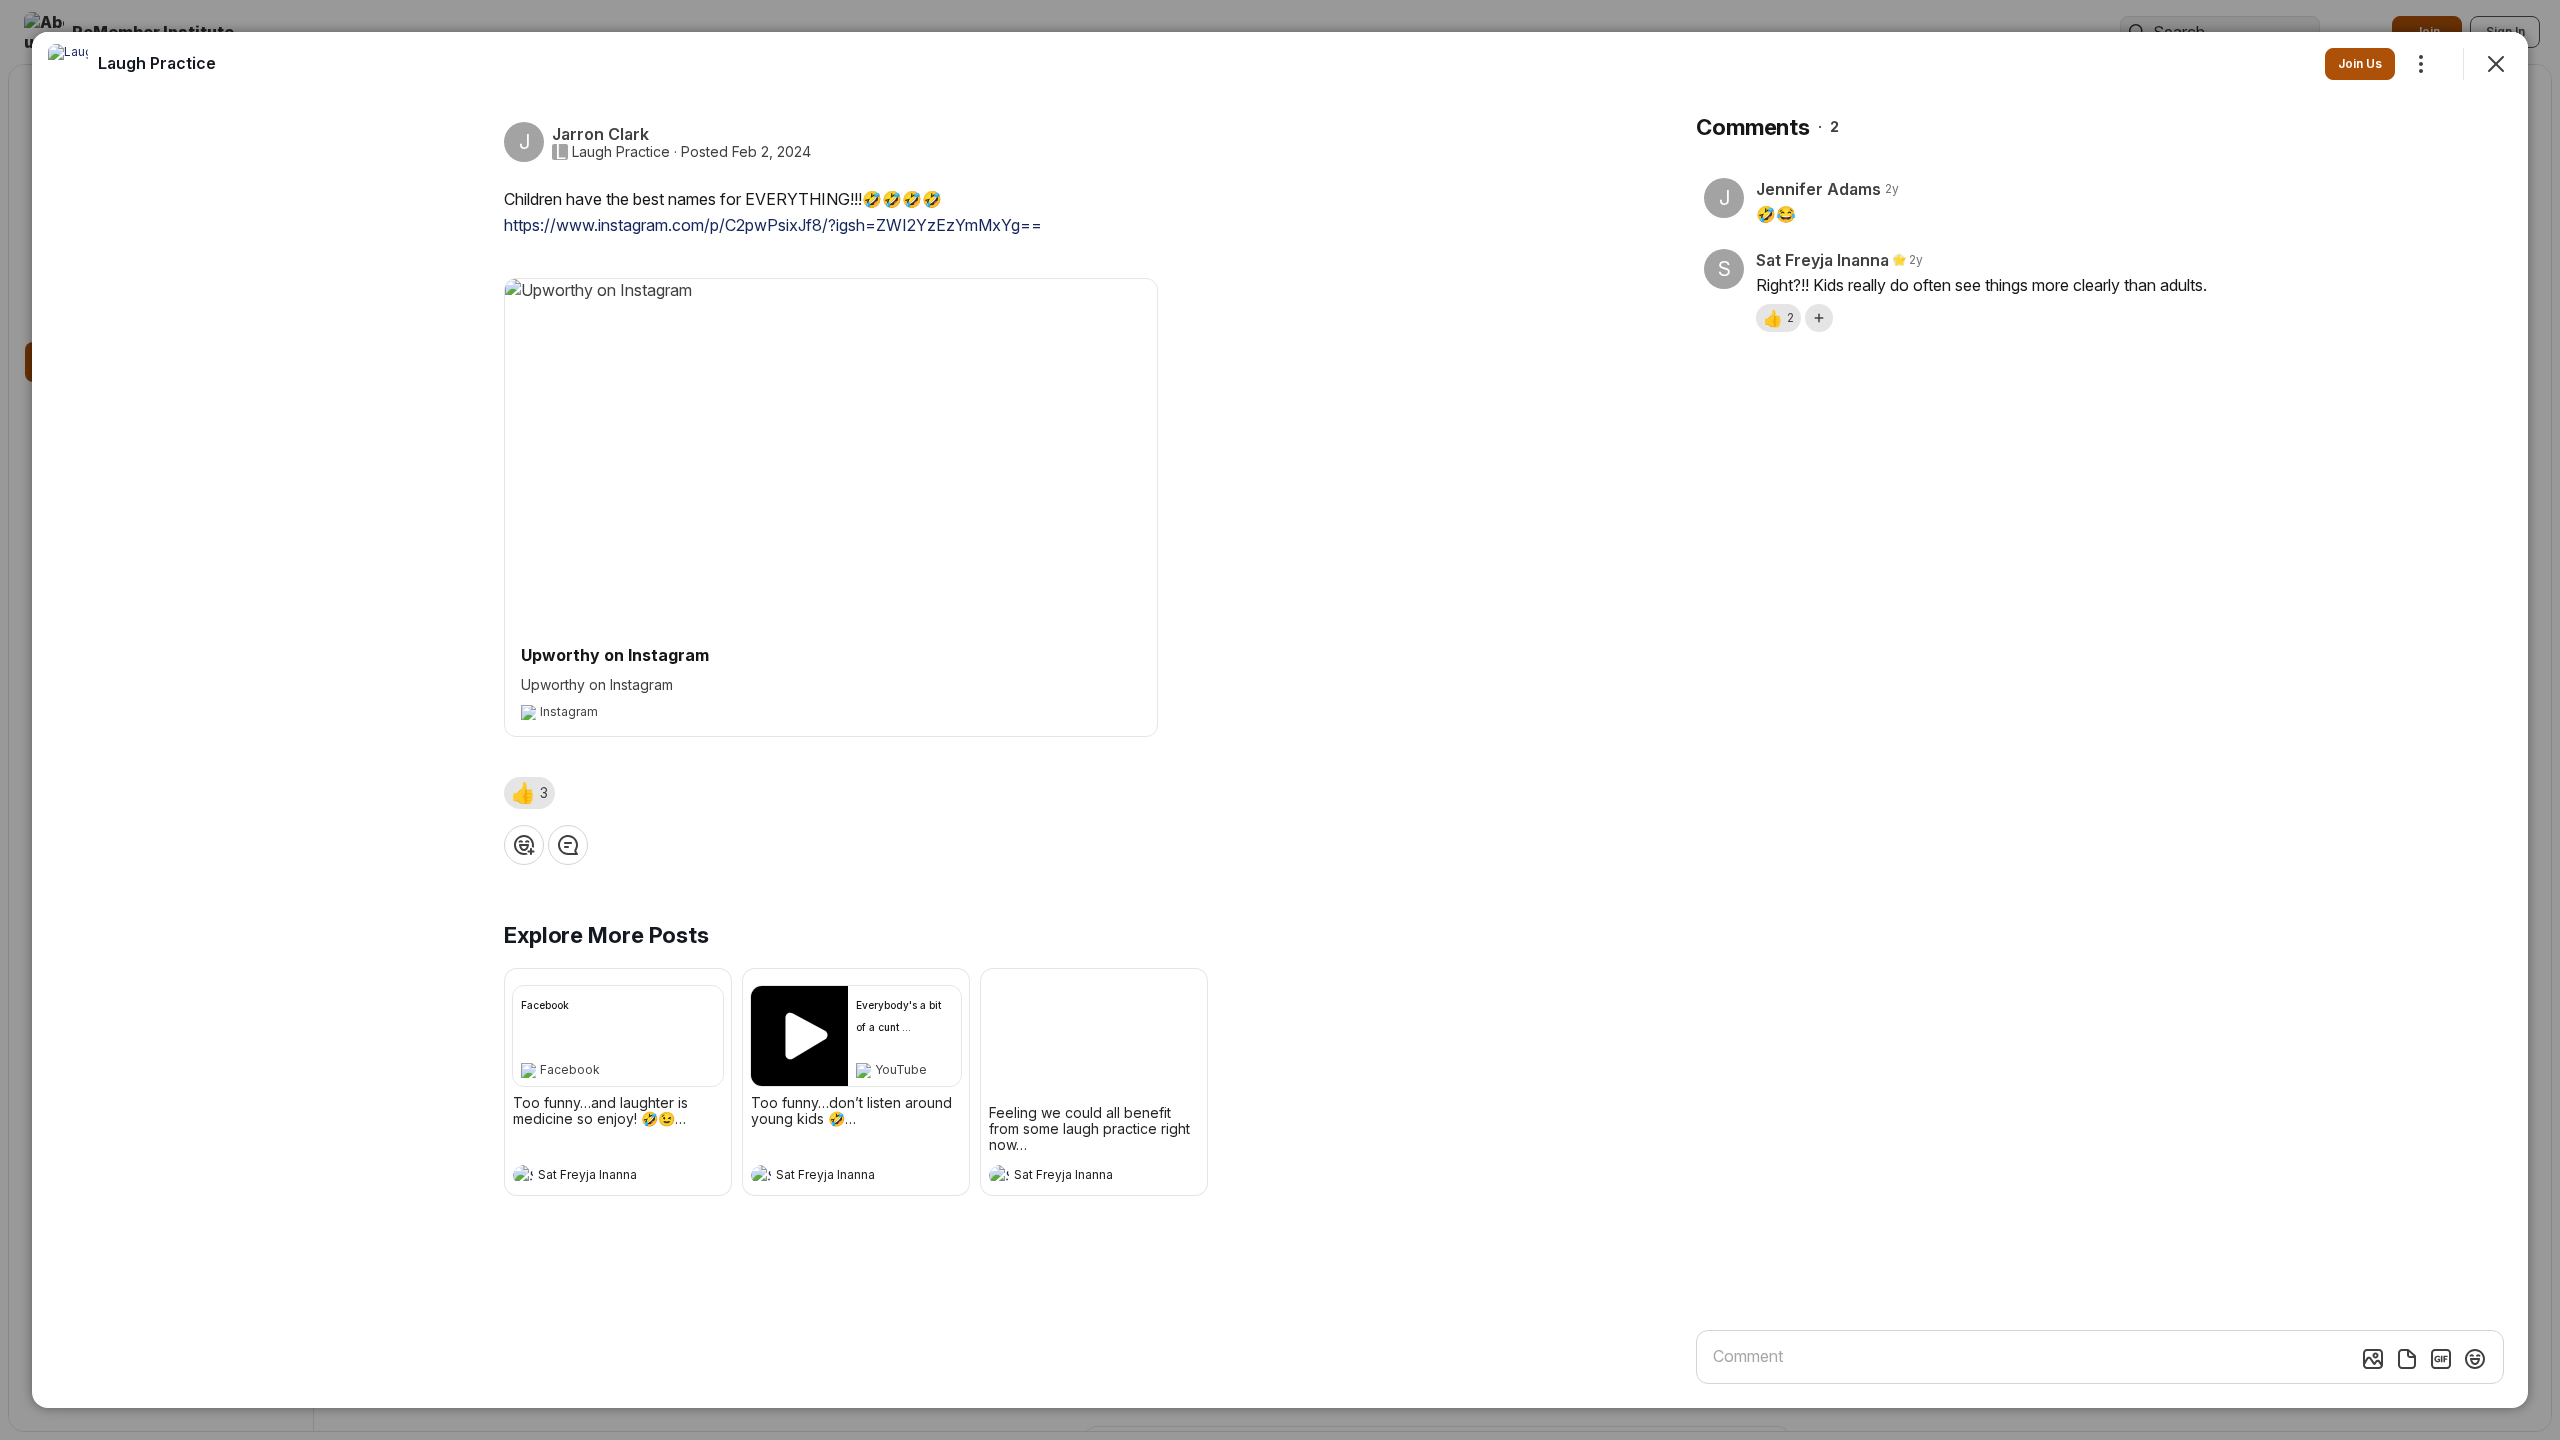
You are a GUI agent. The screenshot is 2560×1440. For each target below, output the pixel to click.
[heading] (598, 1177)
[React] (524, 845)
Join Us (2360, 63)
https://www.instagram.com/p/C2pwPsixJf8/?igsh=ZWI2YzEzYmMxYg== (773, 225)
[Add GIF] (2441, 1359)
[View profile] (523, 1175)
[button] (529, 793)
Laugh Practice (621, 152)
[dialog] (1280, 720)
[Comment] (568, 845)
